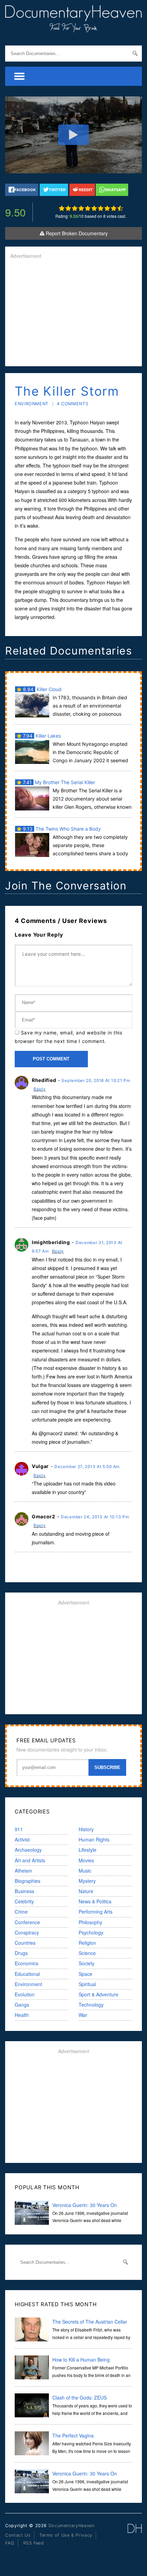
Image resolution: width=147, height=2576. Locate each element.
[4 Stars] (81, 208)
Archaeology (28, 1850)
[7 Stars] (101, 208)
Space (85, 1974)
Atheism (23, 1871)
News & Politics (95, 1901)
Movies (86, 1860)
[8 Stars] (107, 208)
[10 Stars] (120, 208)
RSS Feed (34, 2543)
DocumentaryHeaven (72, 2526)
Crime (21, 1912)
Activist (22, 1839)
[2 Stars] (68, 208)
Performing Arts (96, 1912)
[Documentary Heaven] (73, 28)
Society (86, 1963)
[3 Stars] (75, 208)
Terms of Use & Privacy (66, 2535)
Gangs (22, 2005)
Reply (40, 1089)
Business (24, 1891)
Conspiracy (27, 1932)
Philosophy (90, 1922)
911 (19, 1829)
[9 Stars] (114, 208)
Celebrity (24, 1901)
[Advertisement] (73, 313)
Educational (27, 1974)
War (83, 2015)
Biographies (28, 1881)
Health (22, 2015)
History (86, 1829)
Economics (26, 1963)
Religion (87, 1943)
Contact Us (18, 2535)
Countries (25, 1943)
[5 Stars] (88, 208)
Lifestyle (88, 1850)
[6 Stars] (94, 208)
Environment (32, 404)
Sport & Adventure (98, 1994)
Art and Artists (30, 1860)
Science (87, 1953)
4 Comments (72, 404)
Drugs (21, 1953)
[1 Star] (62, 208)
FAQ (10, 2543)
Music (85, 1871)
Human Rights (94, 1839)
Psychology (91, 1932)
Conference (27, 1922)
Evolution (25, 1994)
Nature (86, 1891)
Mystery (87, 1881)
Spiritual (87, 1984)
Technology (91, 2005)
